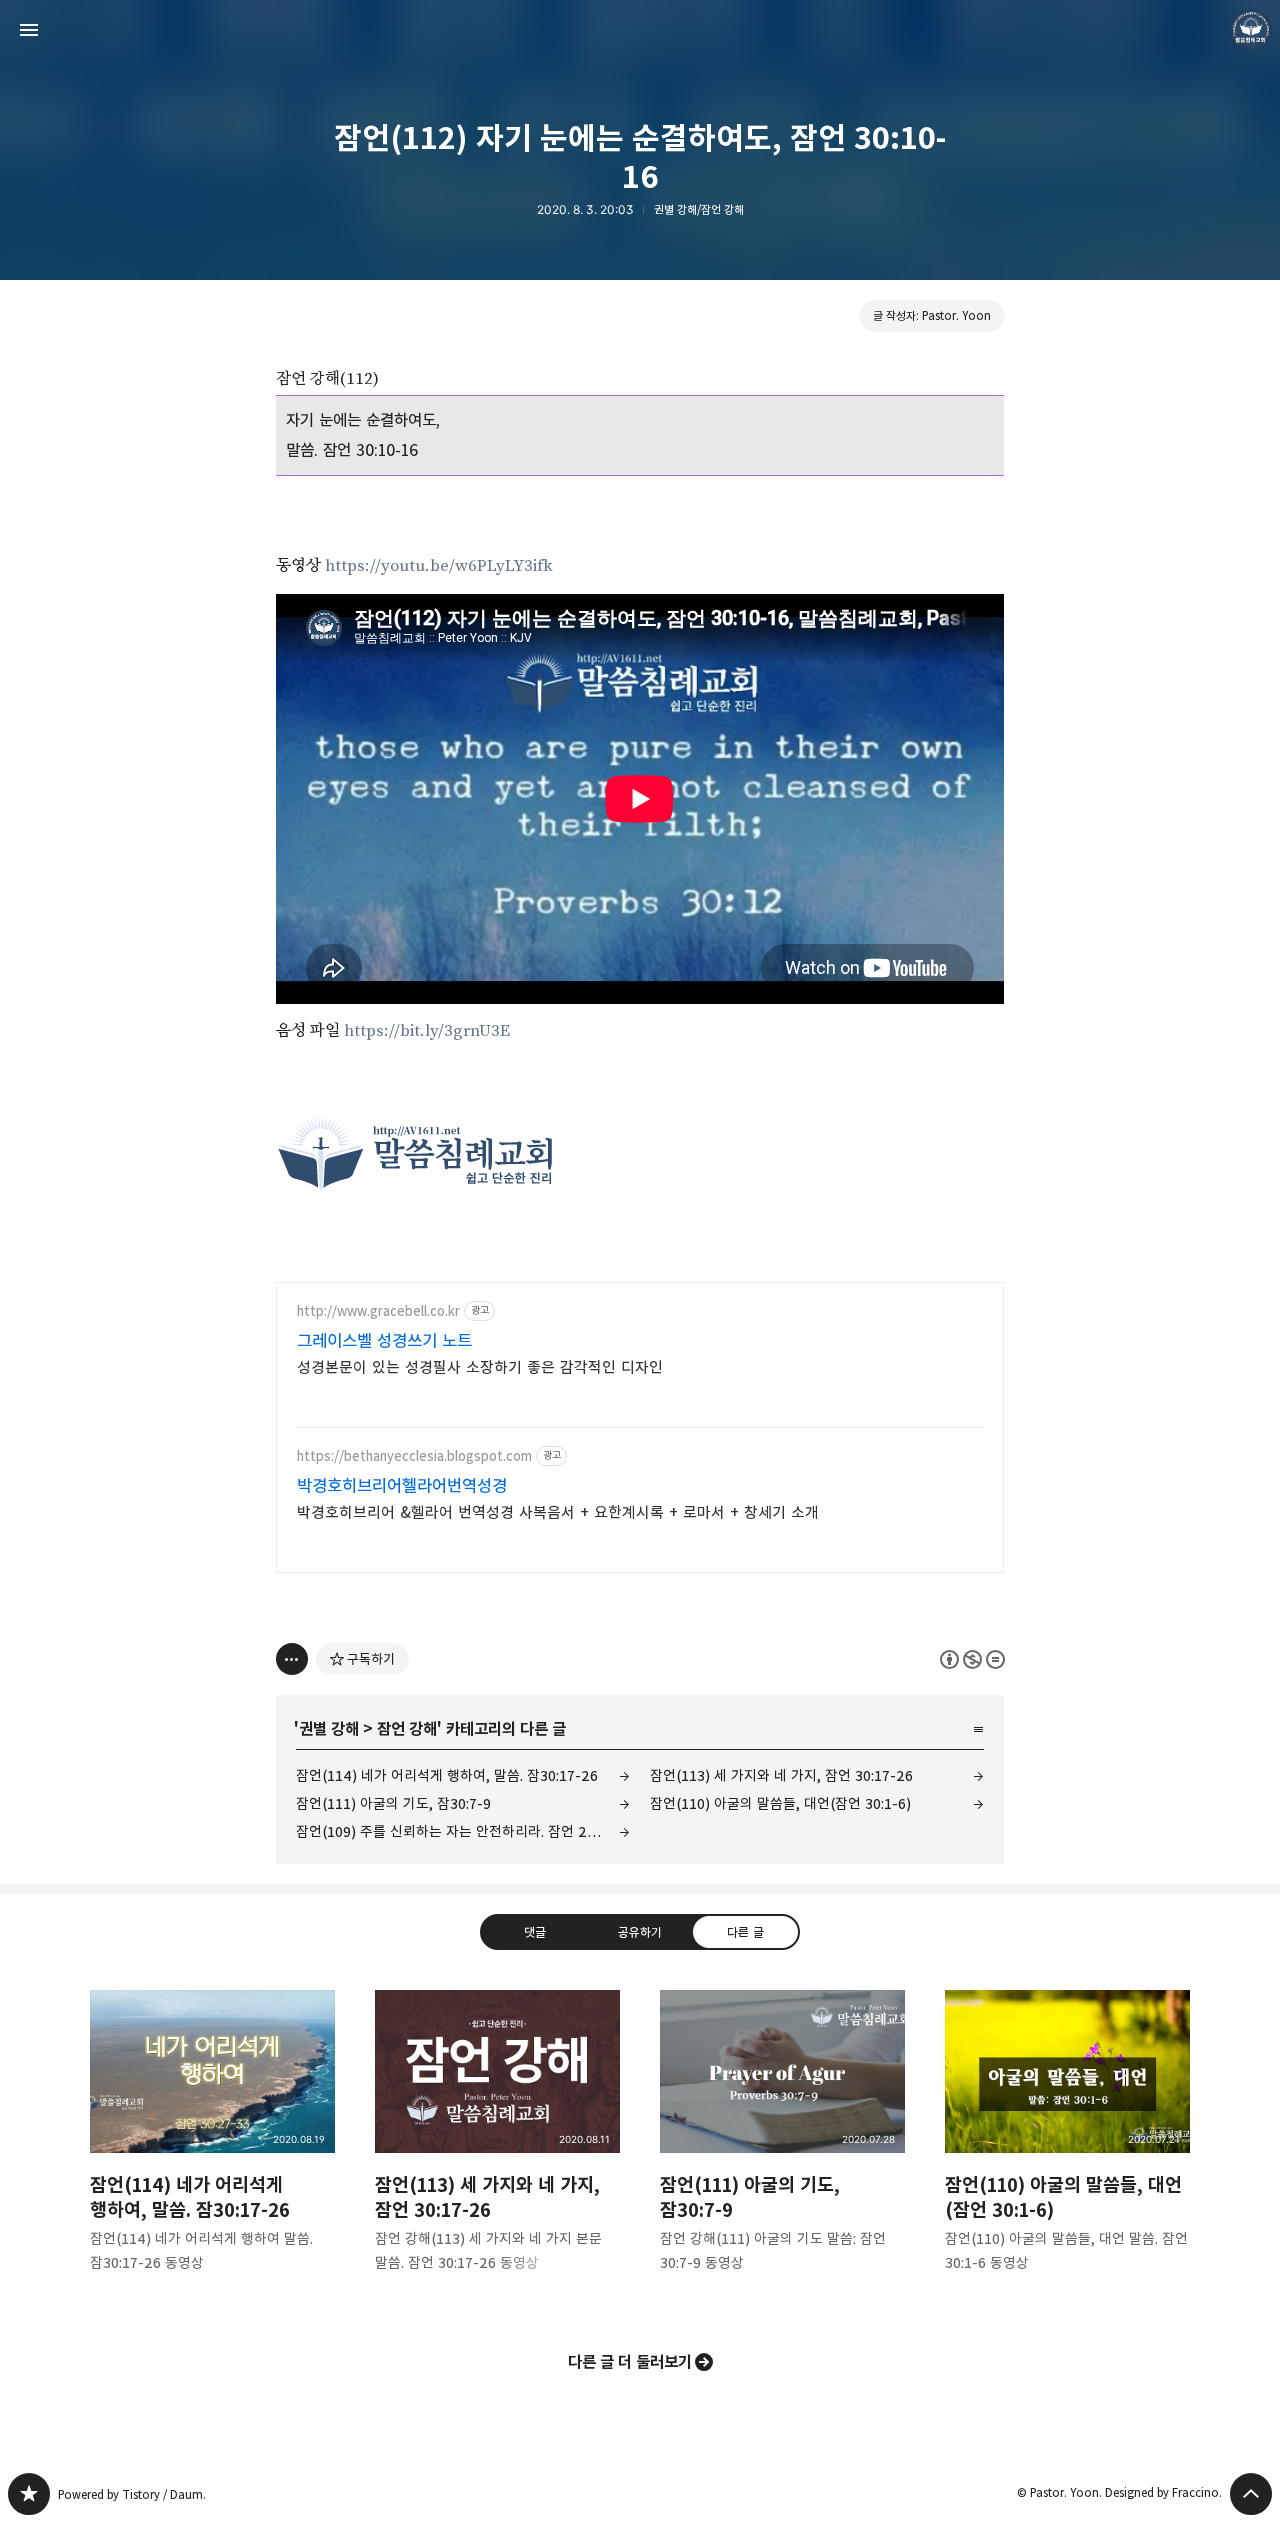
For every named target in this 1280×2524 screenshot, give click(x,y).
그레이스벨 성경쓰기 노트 (384, 1341)
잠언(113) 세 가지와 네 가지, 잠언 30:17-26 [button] (497, 2147)
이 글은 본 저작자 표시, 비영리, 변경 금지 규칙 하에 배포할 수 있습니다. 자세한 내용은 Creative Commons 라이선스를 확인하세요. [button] (972, 1659)
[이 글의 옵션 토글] (292, 1659)
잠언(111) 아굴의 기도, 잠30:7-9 (393, 1803)
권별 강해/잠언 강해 (699, 209)
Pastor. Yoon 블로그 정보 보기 (1251, 30)
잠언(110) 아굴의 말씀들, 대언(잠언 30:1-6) (780, 1803)
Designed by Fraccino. (1163, 2492)
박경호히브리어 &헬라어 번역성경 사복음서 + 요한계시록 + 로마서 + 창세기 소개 (558, 1512)
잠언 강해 (407, 1729)
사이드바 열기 (29, 30)
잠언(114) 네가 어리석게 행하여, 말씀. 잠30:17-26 (447, 1775)
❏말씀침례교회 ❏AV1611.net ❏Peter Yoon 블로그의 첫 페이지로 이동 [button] (640, 30)
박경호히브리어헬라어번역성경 (402, 1486)
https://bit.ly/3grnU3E (427, 1031)
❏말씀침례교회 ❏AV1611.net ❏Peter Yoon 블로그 (29, 2494)
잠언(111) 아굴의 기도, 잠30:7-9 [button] (782, 2147)
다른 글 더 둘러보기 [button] (630, 2362)
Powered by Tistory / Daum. (132, 2494)
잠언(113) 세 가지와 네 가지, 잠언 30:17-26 (781, 1775)
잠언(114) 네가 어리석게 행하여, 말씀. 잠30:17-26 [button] (212, 2147)
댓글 (535, 1932)
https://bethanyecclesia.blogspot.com (414, 1456)
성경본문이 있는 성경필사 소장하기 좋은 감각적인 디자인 (480, 1367)
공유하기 (640, 1932)
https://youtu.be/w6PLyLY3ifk (439, 566)
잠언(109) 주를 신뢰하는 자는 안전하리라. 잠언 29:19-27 (463, 1831)
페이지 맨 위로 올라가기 (1251, 2494)
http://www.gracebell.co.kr (378, 1311)
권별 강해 (329, 1729)
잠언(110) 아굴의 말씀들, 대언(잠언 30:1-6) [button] (1067, 2147)
